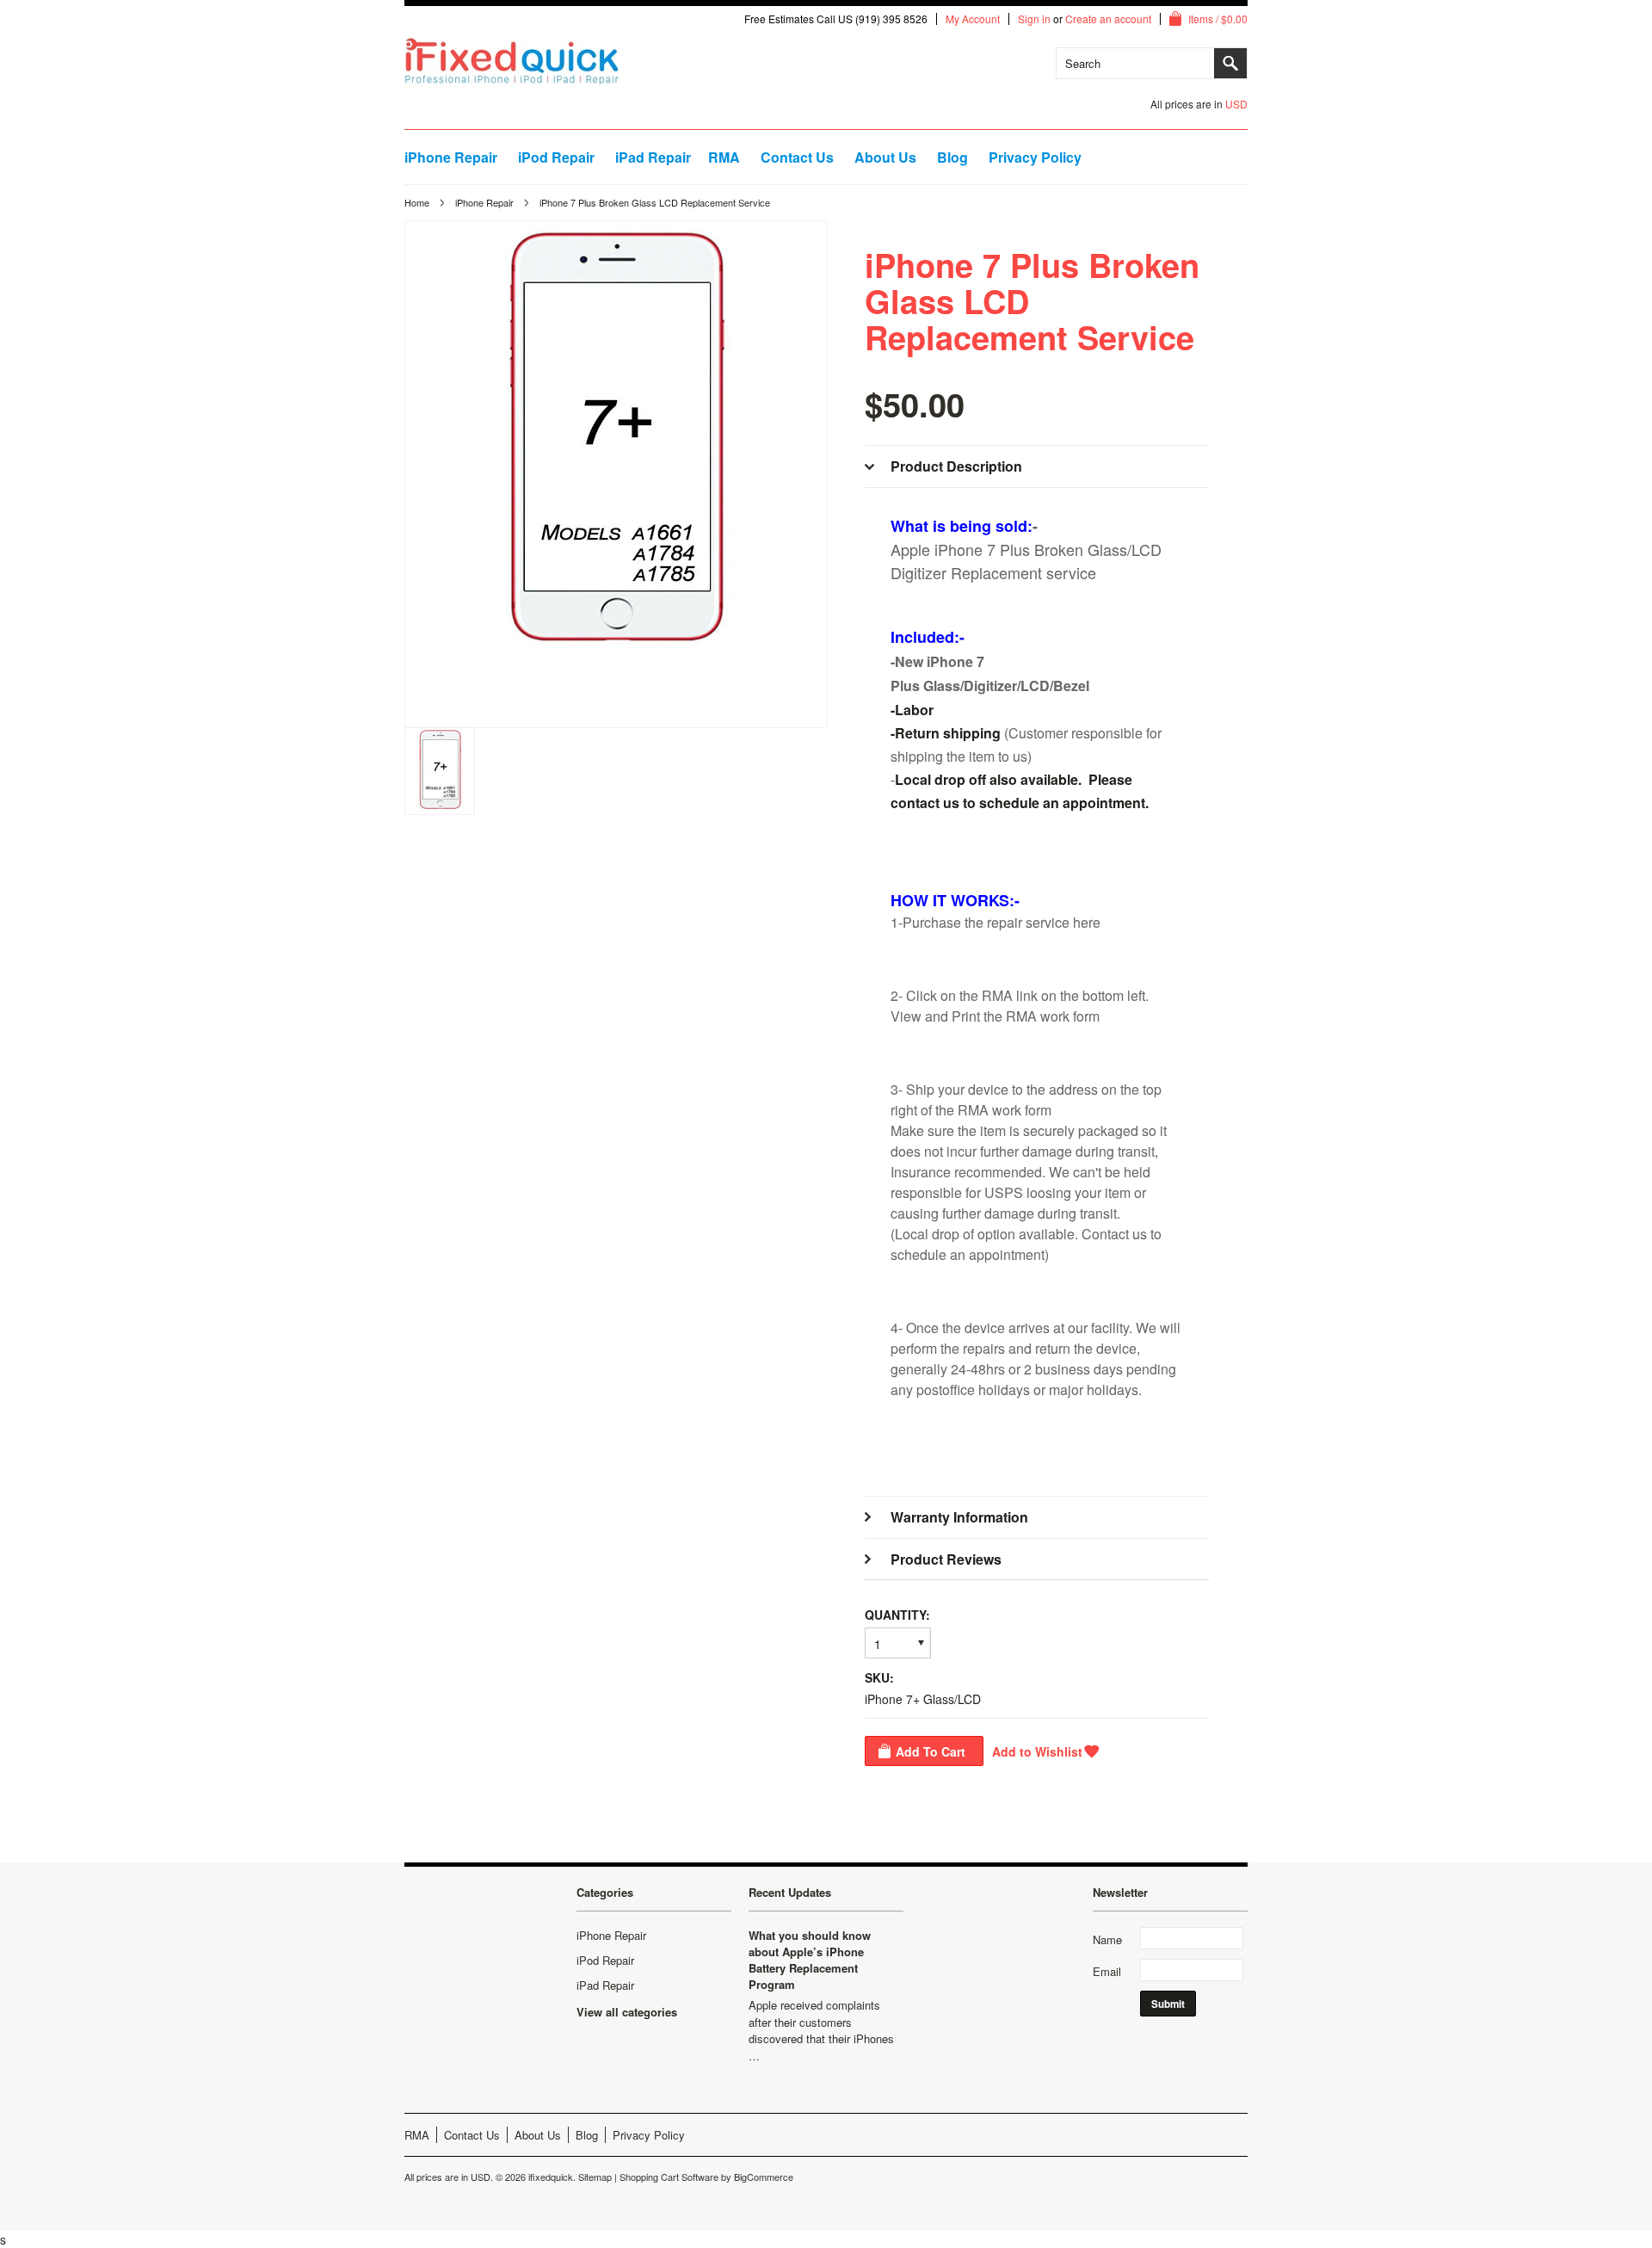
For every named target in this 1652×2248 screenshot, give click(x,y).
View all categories (627, 2012)
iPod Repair (556, 157)
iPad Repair (653, 157)
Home (417, 202)
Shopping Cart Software (669, 2177)
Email (1107, 1971)
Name (1107, 1939)
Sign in (1034, 19)
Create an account (1108, 19)
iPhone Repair (451, 157)
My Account (973, 19)
